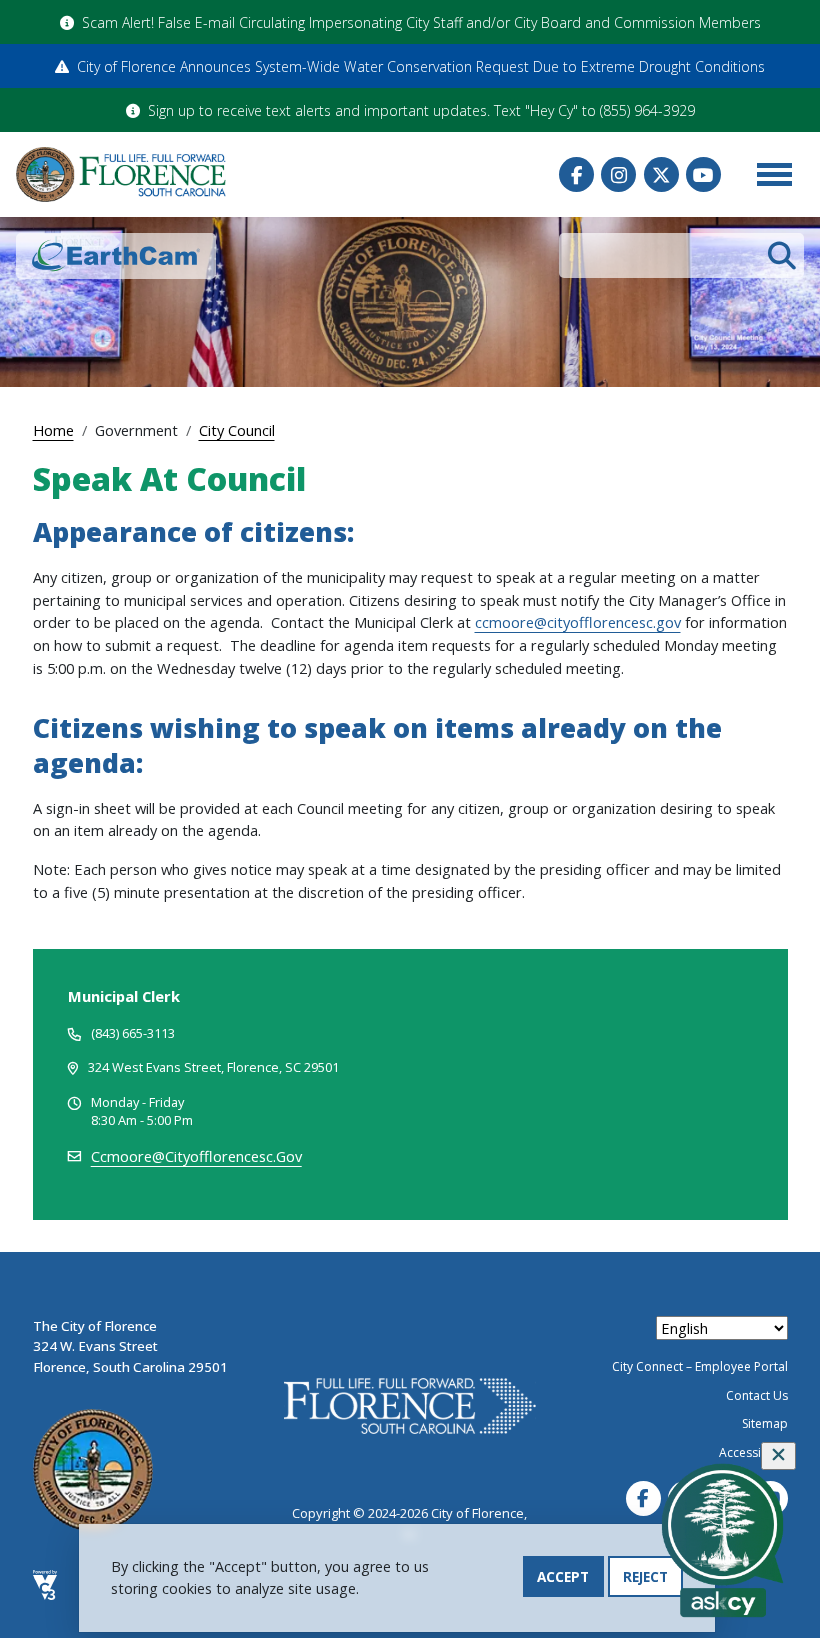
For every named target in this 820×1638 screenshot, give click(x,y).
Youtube (703, 174)
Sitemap (765, 1423)
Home (53, 430)
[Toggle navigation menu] (774, 175)
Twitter (661, 174)
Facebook (576, 174)
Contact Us (757, 1395)
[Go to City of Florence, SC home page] (121, 174)
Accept (563, 1576)
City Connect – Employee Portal (700, 1366)
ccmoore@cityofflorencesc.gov (578, 622)
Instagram (618, 174)
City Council (237, 430)
